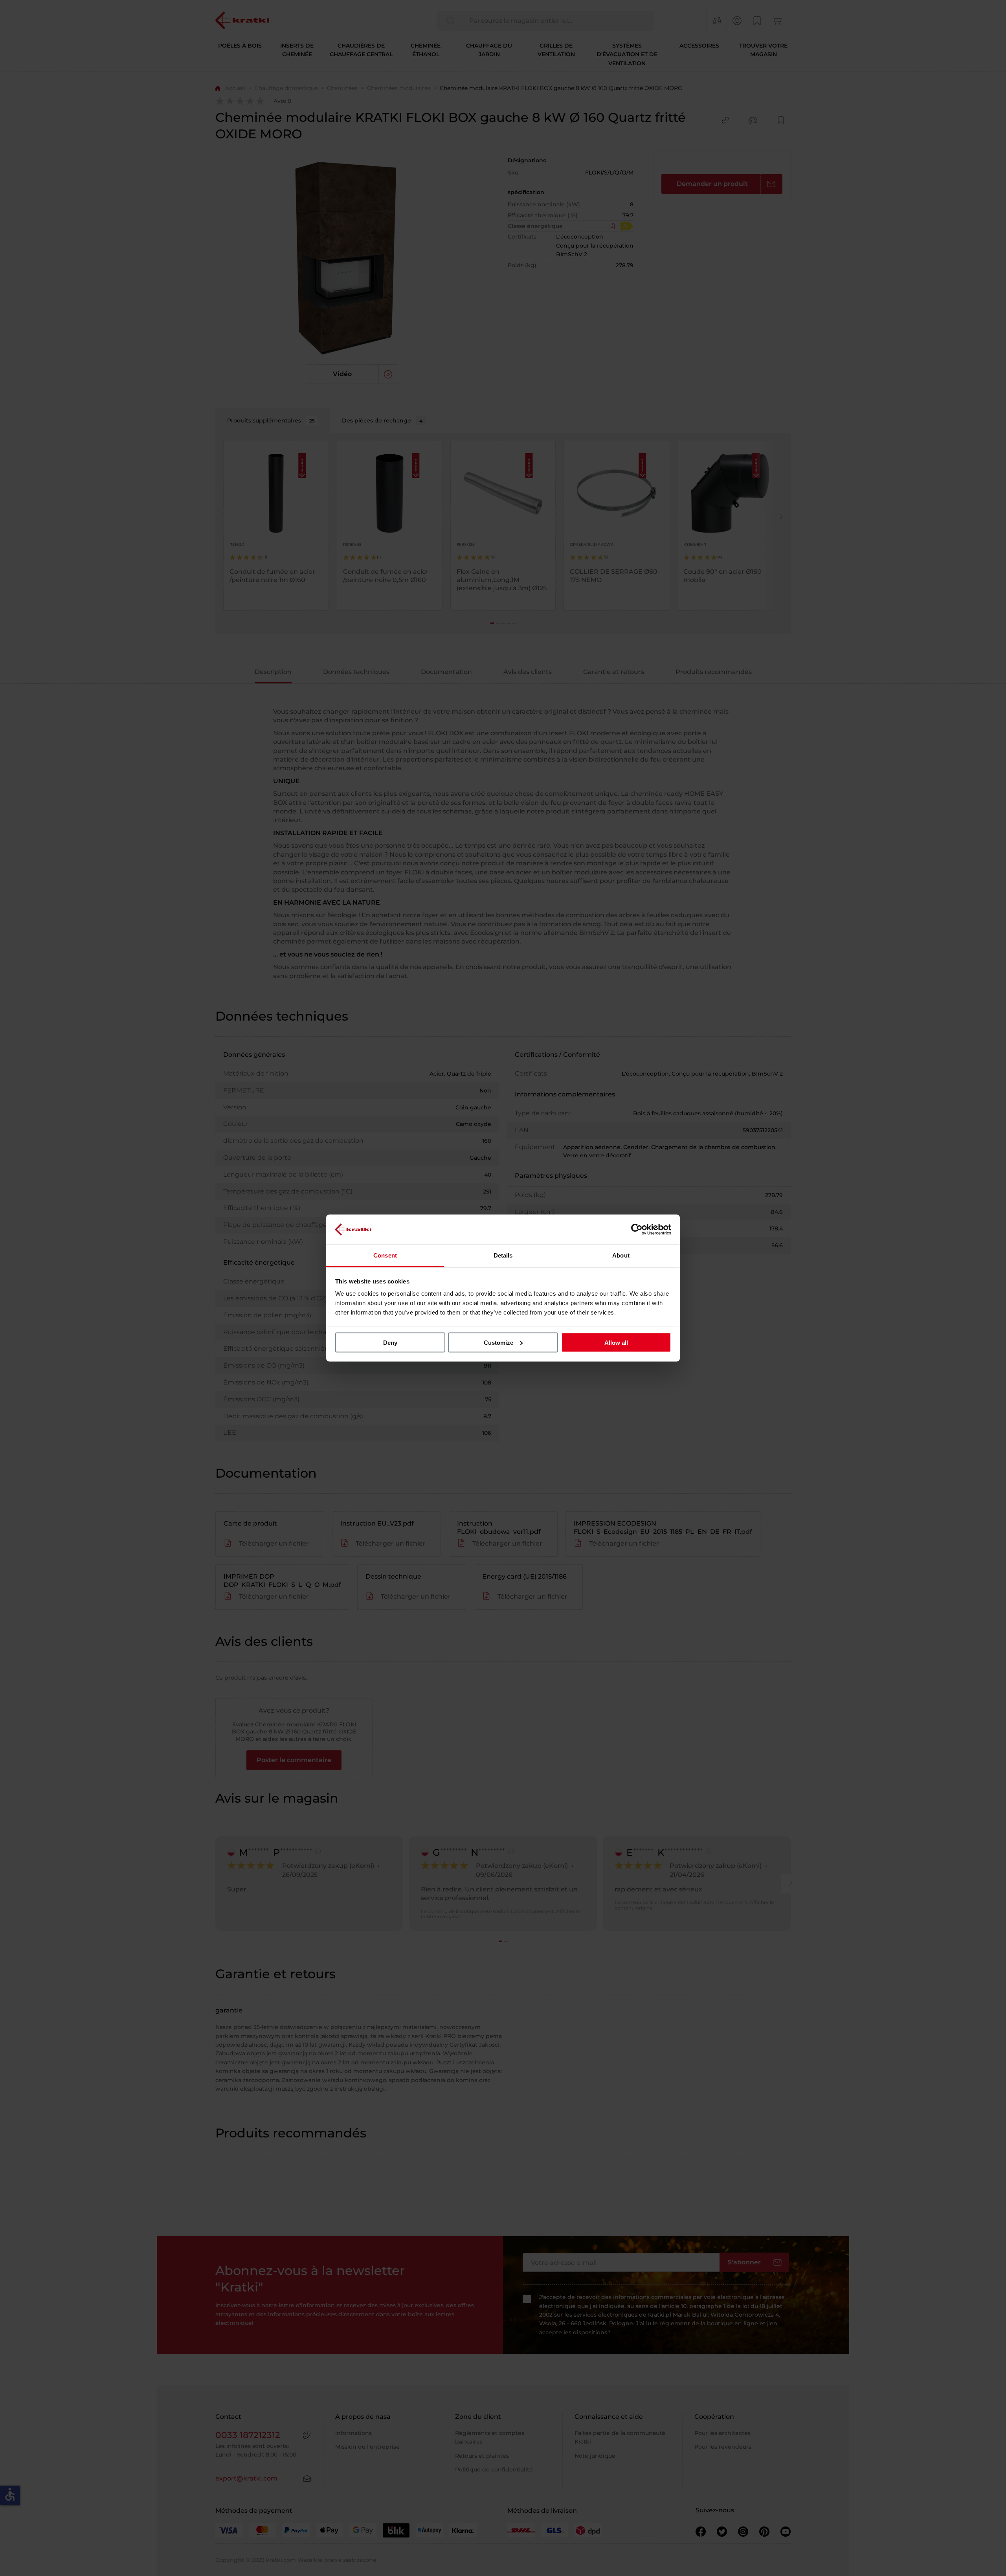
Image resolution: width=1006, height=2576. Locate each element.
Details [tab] (503, 1255)
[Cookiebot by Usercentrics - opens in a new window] (637, 1229)
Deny (390, 1342)
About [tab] (621, 1255)
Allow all (616, 1342)
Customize (498, 1342)
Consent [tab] (385, 1255)
